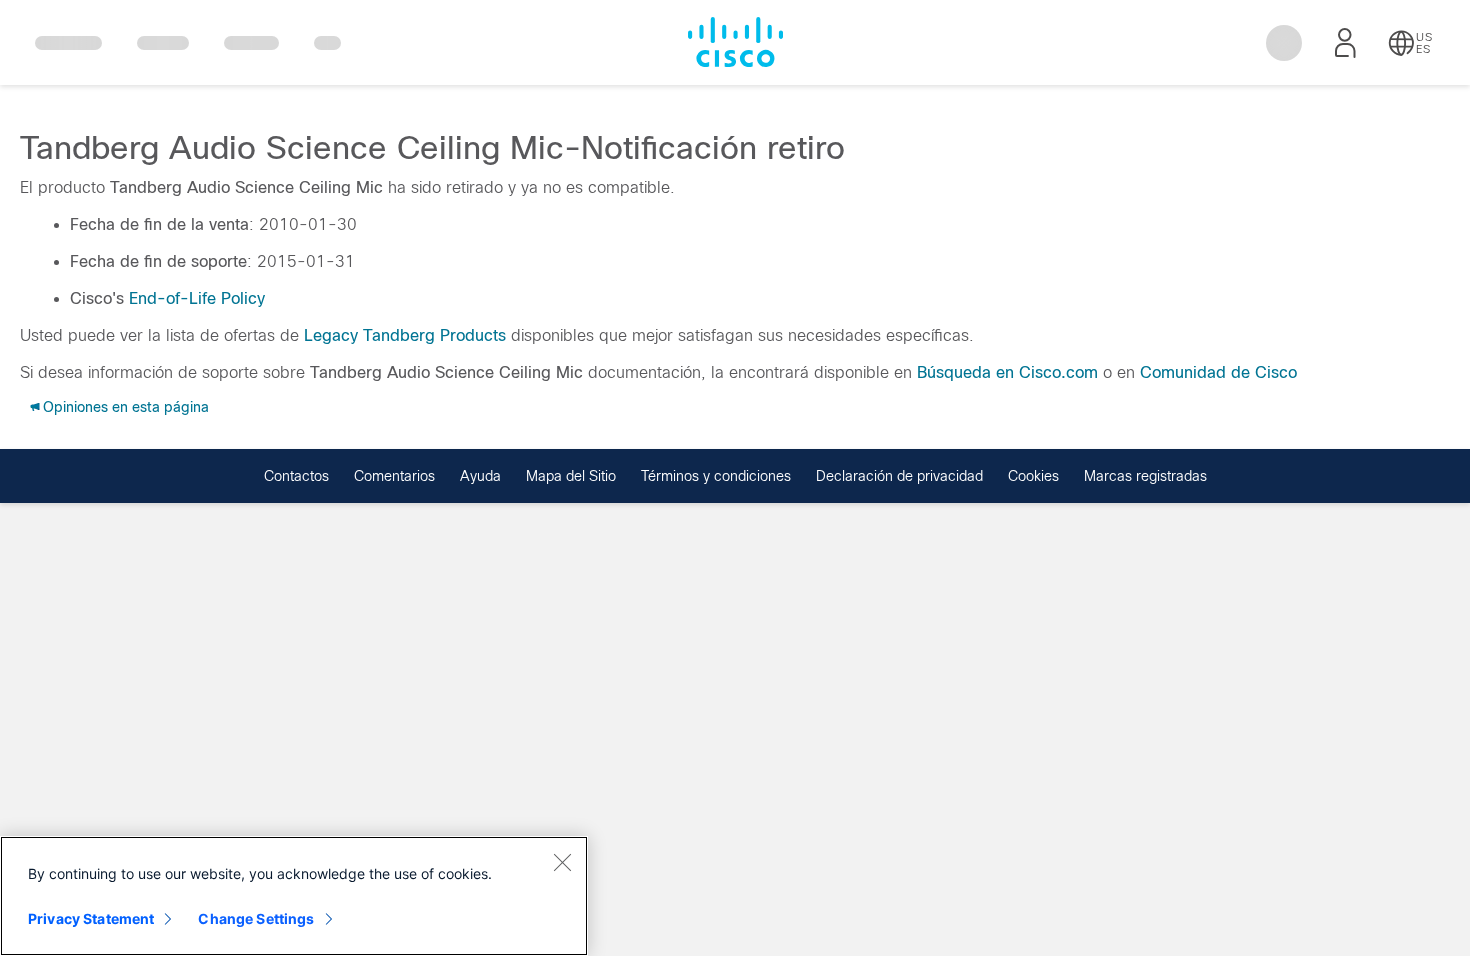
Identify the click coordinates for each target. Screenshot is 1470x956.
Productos (68, 43)
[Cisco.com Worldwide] (735, 42)
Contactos (296, 476)
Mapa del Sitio (571, 476)
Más (327, 43)
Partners (251, 48)
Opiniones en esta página (126, 407)
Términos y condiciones (716, 476)
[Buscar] (1284, 43)
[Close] (562, 862)
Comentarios (394, 476)
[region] (294, 896)
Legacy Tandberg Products (405, 335)
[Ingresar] (1345, 43)
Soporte (163, 43)
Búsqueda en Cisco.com (1007, 372)
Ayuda (480, 476)
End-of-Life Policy (197, 298)
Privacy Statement (91, 918)
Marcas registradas (1145, 476)
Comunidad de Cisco (1218, 372)
